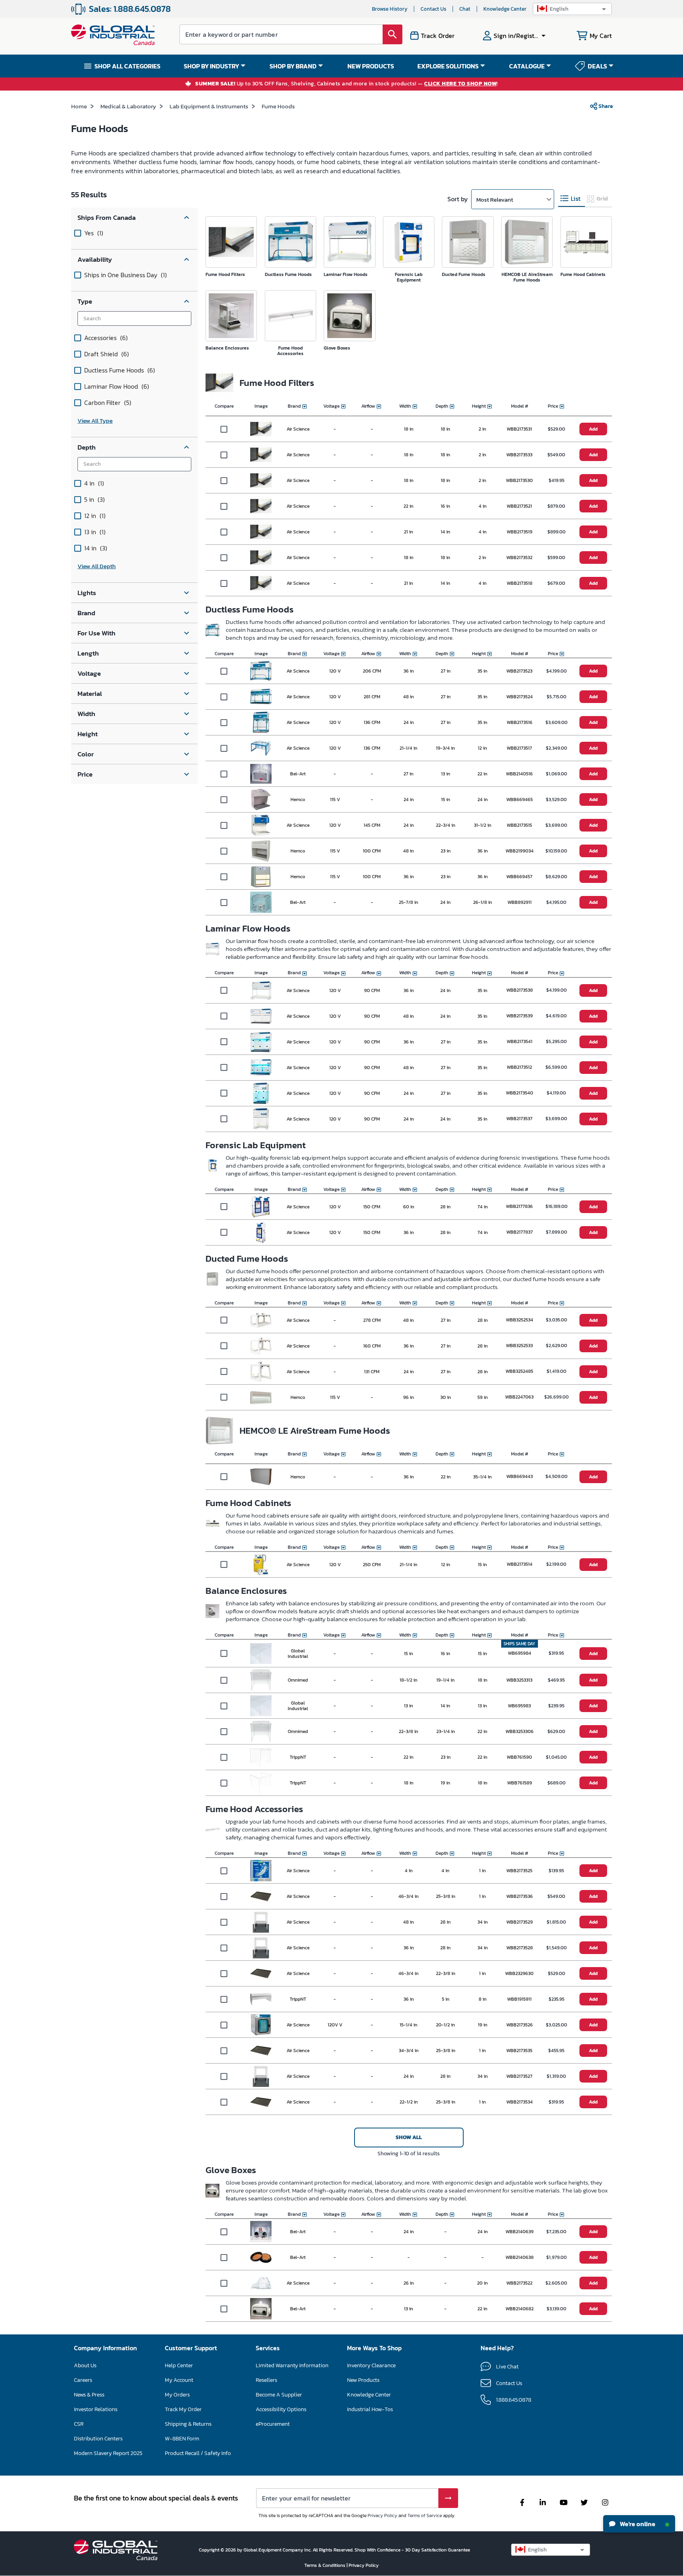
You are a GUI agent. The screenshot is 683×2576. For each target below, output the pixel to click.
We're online (637, 2524)
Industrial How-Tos (370, 2409)
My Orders (177, 2395)
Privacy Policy (382, 2516)
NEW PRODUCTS (371, 66)
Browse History (390, 9)
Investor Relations (96, 2409)
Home (79, 106)
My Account (179, 2380)
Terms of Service (425, 2516)
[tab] (572, 199)
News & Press (89, 2395)
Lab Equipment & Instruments (209, 106)
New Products (363, 2380)
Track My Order (183, 2409)
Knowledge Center (505, 9)
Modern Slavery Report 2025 (108, 2453)
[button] (572, 9)
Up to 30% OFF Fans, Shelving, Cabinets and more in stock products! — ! (347, 84)
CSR (79, 2424)
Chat (465, 9)
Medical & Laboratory (128, 106)
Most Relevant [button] (495, 199)
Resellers (266, 2380)
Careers (83, 2380)
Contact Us (433, 9)
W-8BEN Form (182, 2439)
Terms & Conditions (325, 2565)
